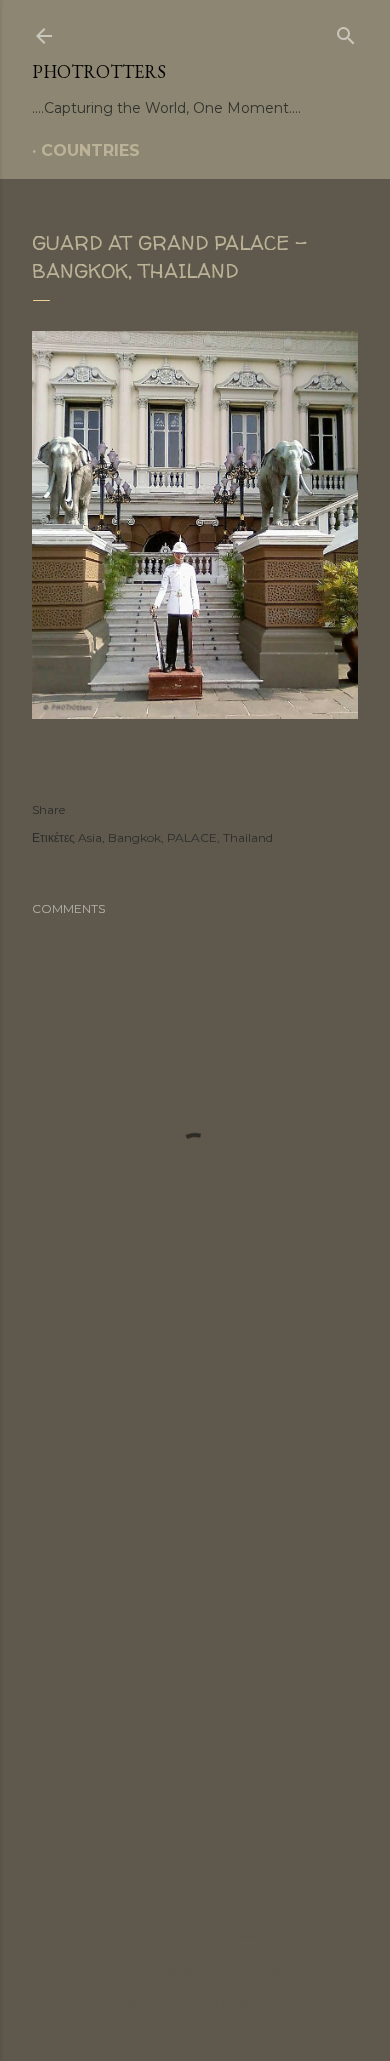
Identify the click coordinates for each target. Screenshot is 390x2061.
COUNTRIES (90, 150)
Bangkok (134, 837)
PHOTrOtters (99, 71)
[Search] (346, 32)
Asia (90, 837)
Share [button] (48, 809)
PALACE (192, 837)
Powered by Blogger (211, 1932)
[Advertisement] (195, 1626)
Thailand (248, 837)
